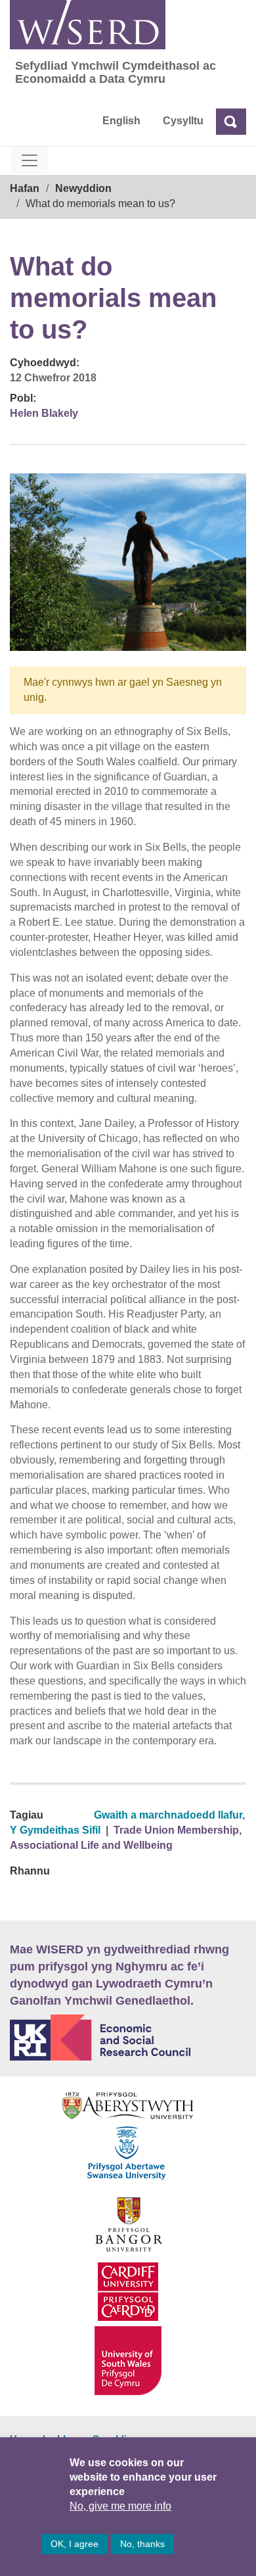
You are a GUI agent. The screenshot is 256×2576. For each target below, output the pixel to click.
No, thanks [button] (142, 2544)
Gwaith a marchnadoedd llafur (168, 1815)
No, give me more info (120, 2506)
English (121, 121)
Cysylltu (183, 121)
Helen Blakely (44, 413)
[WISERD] (88, 25)
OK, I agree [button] (75, 2544)
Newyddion (83, 188)
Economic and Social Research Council (128, 2038)
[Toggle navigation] (30, 160)
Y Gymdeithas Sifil (55, 1830)
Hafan (25, 188)
